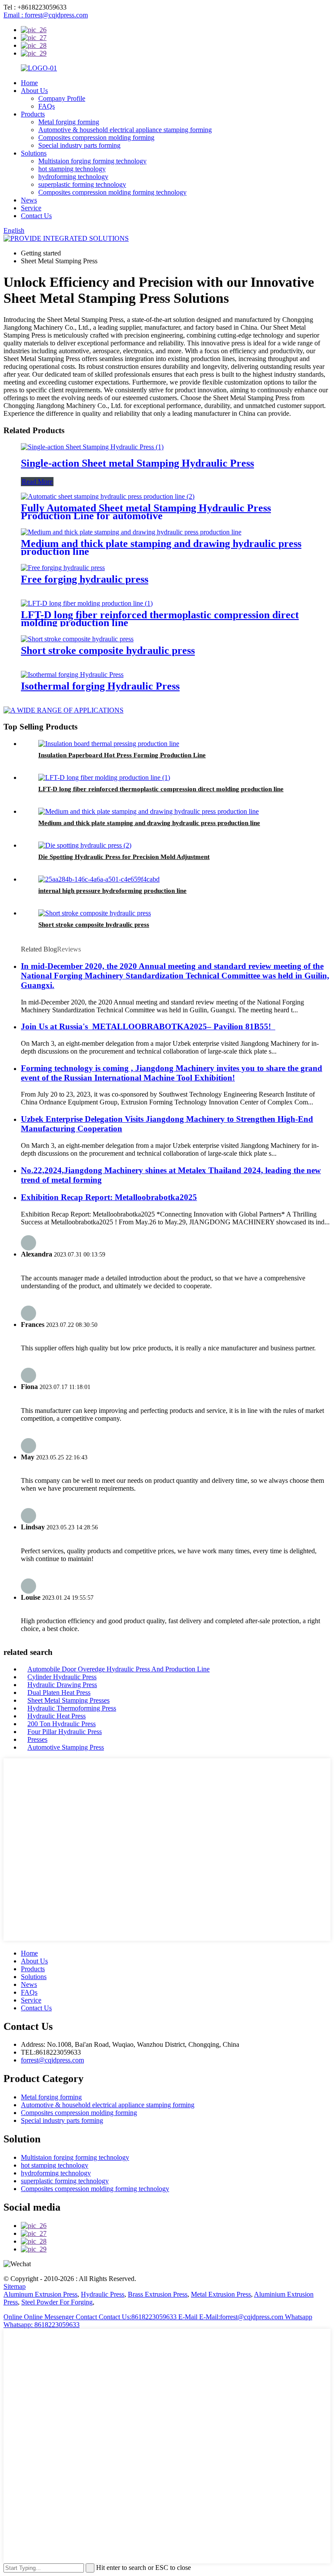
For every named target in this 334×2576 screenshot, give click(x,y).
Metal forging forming (69, 122)
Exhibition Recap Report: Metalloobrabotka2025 (109, 1197)
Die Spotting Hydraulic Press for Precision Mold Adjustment (124, 857)
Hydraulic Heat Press (57, 1716)
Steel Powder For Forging (57, 2302)
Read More (37, 482)
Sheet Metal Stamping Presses (68, 1700)
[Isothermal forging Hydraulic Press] (72, 675)
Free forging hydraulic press (85, 579)
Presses (37, 1739)
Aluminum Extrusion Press (40, 2294)
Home (29, 83)
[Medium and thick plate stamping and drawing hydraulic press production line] (131, 532)
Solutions (34, 153)
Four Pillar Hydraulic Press (65, 1732)
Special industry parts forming (79, 145)
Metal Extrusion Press (221, 2294)
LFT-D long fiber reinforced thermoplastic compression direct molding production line (160, 619)
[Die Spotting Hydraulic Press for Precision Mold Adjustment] (85, 845)
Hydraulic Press (103, 2294)
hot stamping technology (72, 169)
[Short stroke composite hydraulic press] (77, 639)
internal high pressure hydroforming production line (112, 891)
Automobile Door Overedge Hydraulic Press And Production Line (119, 1669)
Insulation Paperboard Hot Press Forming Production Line (122, 755)
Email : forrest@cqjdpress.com (46, 15)
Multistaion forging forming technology (92, 161)
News (29, 200)
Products (33, 114)
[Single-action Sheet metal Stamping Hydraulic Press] (92, 447)
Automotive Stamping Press (66, 1747)
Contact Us (36, 216)
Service (31, 208)
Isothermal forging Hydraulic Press (100, 686)
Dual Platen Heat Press (59, 1692)
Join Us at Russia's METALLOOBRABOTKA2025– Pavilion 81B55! (148, 1026)
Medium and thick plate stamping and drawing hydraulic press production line (161, 547)
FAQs (47, 106)
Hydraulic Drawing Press (62, 1685)
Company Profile (62, 98)
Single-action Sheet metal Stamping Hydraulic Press (137, 463)
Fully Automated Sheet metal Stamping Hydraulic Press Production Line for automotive (146, 512)
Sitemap (15, 2286)
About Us (34, 91)
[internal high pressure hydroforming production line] (99, 879)
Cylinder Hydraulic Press (62, 1677)
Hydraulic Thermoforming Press (72, 1708)
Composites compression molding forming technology (112, 192)
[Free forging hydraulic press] (63, 568)
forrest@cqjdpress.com (52, 2060)
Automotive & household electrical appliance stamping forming (125, 130)
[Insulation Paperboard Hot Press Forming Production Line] (109, 744)
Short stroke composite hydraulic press (108, 650)
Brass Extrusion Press (158, 2294)
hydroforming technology (73, 177)
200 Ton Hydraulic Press (62, 1724)
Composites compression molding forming (96, 138)
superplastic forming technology (82, 184)
